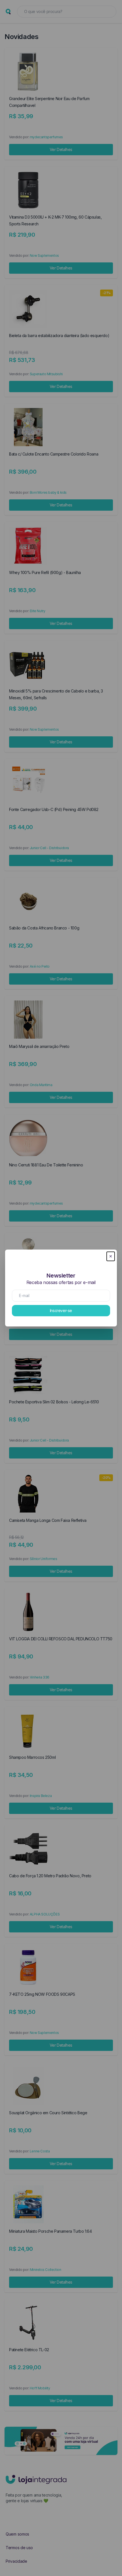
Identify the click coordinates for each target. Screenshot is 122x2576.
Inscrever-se (61, 1310)
